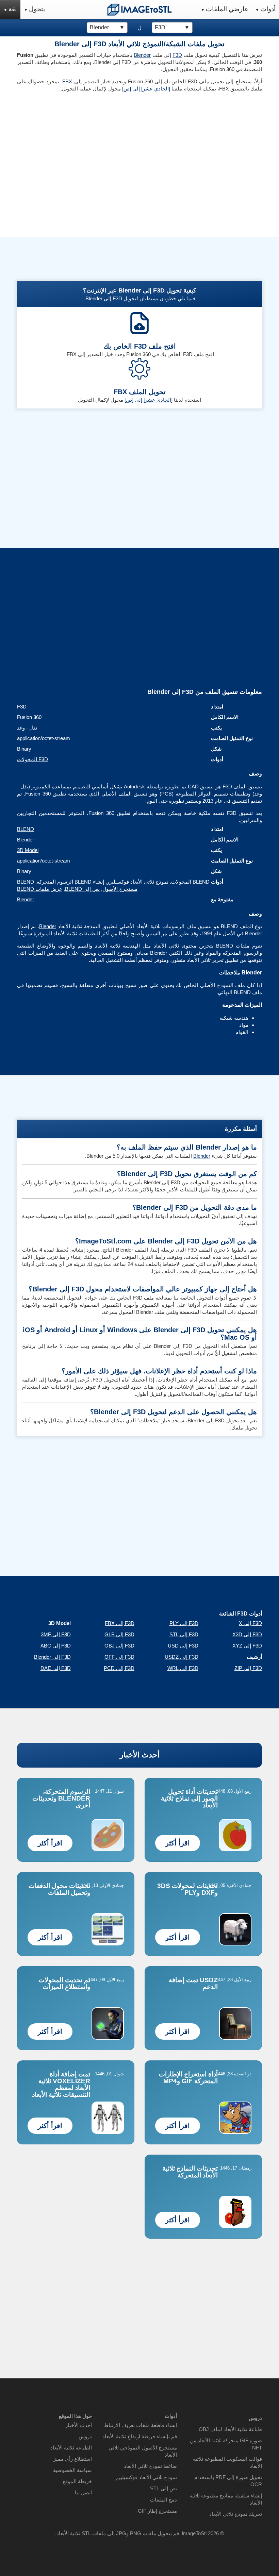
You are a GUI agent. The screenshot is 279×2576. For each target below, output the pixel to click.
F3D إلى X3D (247, 1634)
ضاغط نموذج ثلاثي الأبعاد (150, 2466)
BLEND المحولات (190, 882)
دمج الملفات (163, 2500)
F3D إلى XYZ (247, 1646)
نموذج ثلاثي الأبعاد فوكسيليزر (138, 882)
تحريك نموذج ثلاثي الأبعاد (236, 2514)
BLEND (26, 829)
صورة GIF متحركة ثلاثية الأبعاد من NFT (226, 2444)
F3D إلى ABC (56, 1646)
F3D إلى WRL (183, 1668)
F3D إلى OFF (119, 1657)
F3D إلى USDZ (182, 1657)
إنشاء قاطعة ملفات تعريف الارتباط (140, 2425)
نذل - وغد (27, 728)
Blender (142, 55)
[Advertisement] (76, 145)
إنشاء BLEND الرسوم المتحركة (70, 882)
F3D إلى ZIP (248, 1668)
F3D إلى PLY (184, 1623)
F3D (177, 55)
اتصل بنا (83, 2493)
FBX (67, 81)
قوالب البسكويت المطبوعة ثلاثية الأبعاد (227, 2462)
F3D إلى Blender (52, 1657)
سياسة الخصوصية (72, 2470)
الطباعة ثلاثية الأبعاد (71, 2448)
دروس (85, 2436)
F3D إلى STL (184, 1634)
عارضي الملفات (227, 9)
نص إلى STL (163, 2488)
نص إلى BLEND (82, 889)
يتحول (37, 9)
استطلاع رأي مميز (73, 2459)
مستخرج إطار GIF (157, 2511)
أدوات (268, 9)
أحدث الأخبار (140, 1755)
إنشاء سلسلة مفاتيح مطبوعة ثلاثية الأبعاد (226, 2499)
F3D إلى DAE (56, 1668)
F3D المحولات (32, 759)
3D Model (28, 850)
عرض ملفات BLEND (40, 889)
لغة (13, 9)
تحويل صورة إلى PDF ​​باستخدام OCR (228, 2481)
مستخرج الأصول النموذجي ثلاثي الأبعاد (143, 2451)
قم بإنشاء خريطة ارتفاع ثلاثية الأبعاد (140, 2436)
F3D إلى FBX (120, 1623)
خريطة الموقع (77, 2481)
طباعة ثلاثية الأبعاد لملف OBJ (230, 2429)
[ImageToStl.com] (139, 10)
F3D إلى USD (183, 1646)
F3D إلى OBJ (119, 1646)
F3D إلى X (250, 1623)
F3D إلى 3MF (56, 1634)
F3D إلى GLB (119, 1634)
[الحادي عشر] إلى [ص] (146, 89)
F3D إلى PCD (119, 1668)
